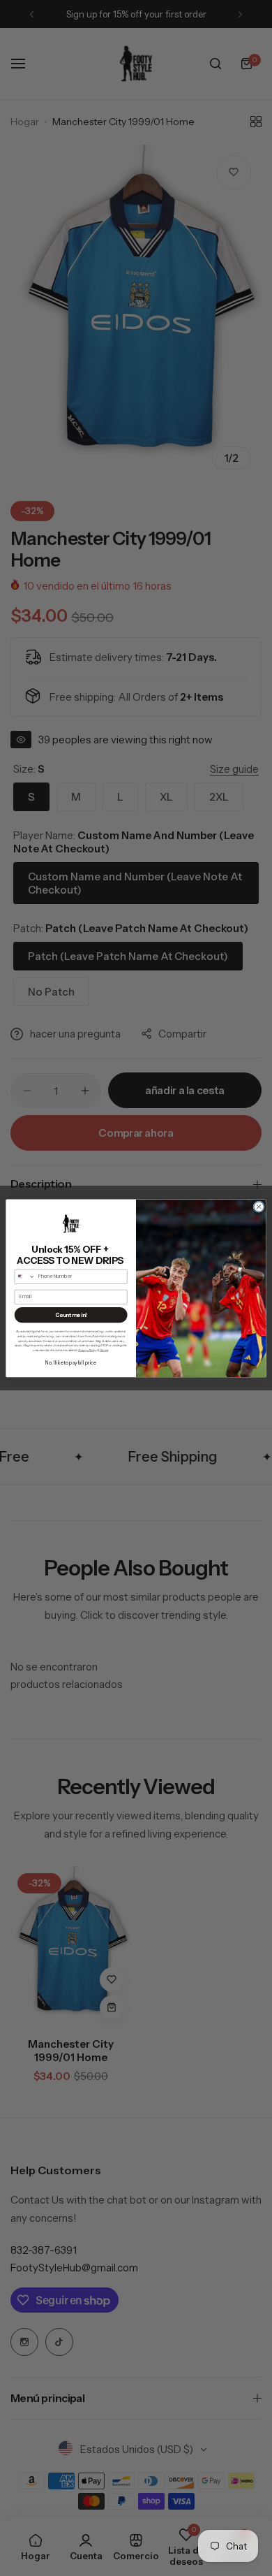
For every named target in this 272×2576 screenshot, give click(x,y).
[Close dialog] (259, 1206)
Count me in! (71, 1315)
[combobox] (25, 1276)
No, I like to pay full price (71, 1362)
